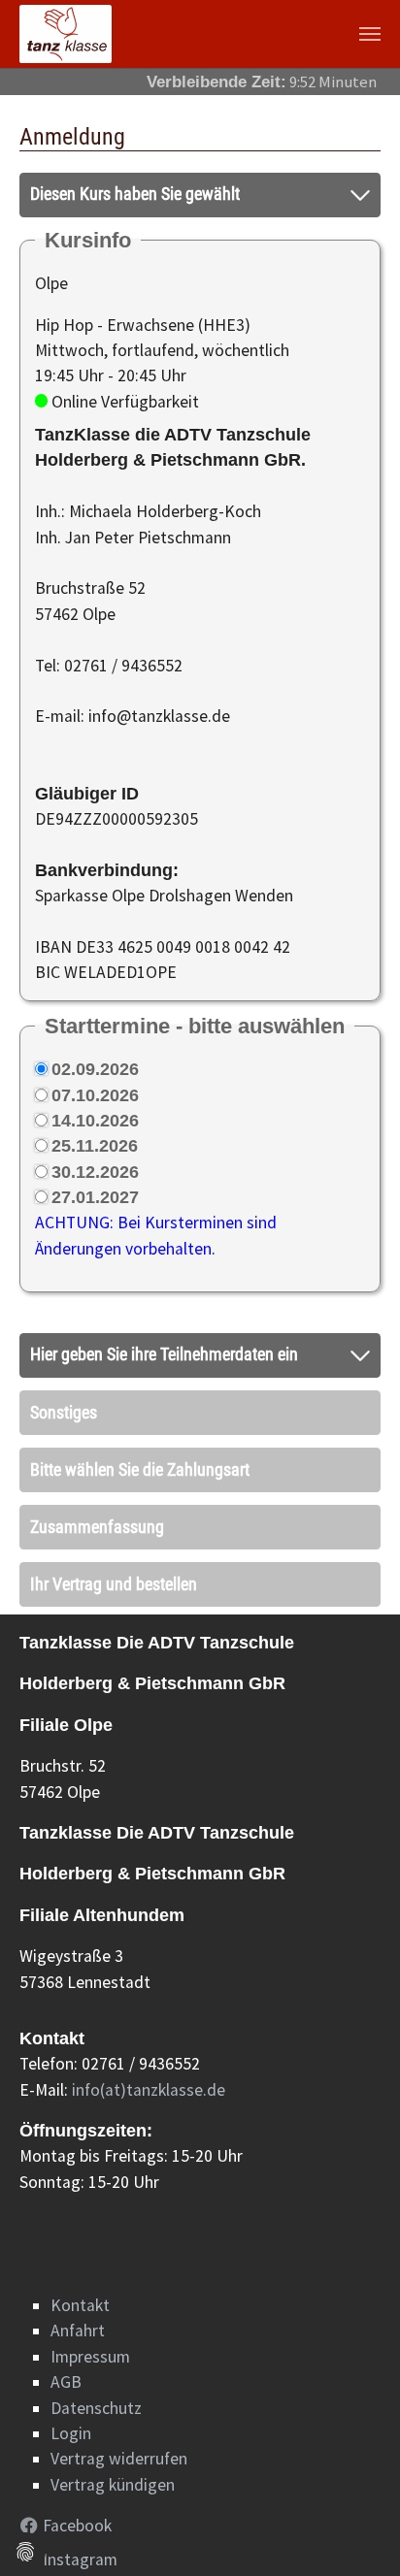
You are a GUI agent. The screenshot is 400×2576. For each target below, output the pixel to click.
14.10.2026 (95, 1121)
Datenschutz (96, 2408)
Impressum (90, 2357)
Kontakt (80, 2305)
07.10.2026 (95, 1095)
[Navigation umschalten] (370, 34)
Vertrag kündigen (113, 2485)
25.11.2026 (95, 1146)
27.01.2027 (95, 1197)
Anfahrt (78, 2331)
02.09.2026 (95, 1069)
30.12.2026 (95, 1172)
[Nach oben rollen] (355, 2531)
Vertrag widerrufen (119, 2459)
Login (71, 2433)
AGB (66, 2382)
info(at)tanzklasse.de (149, 2090)
